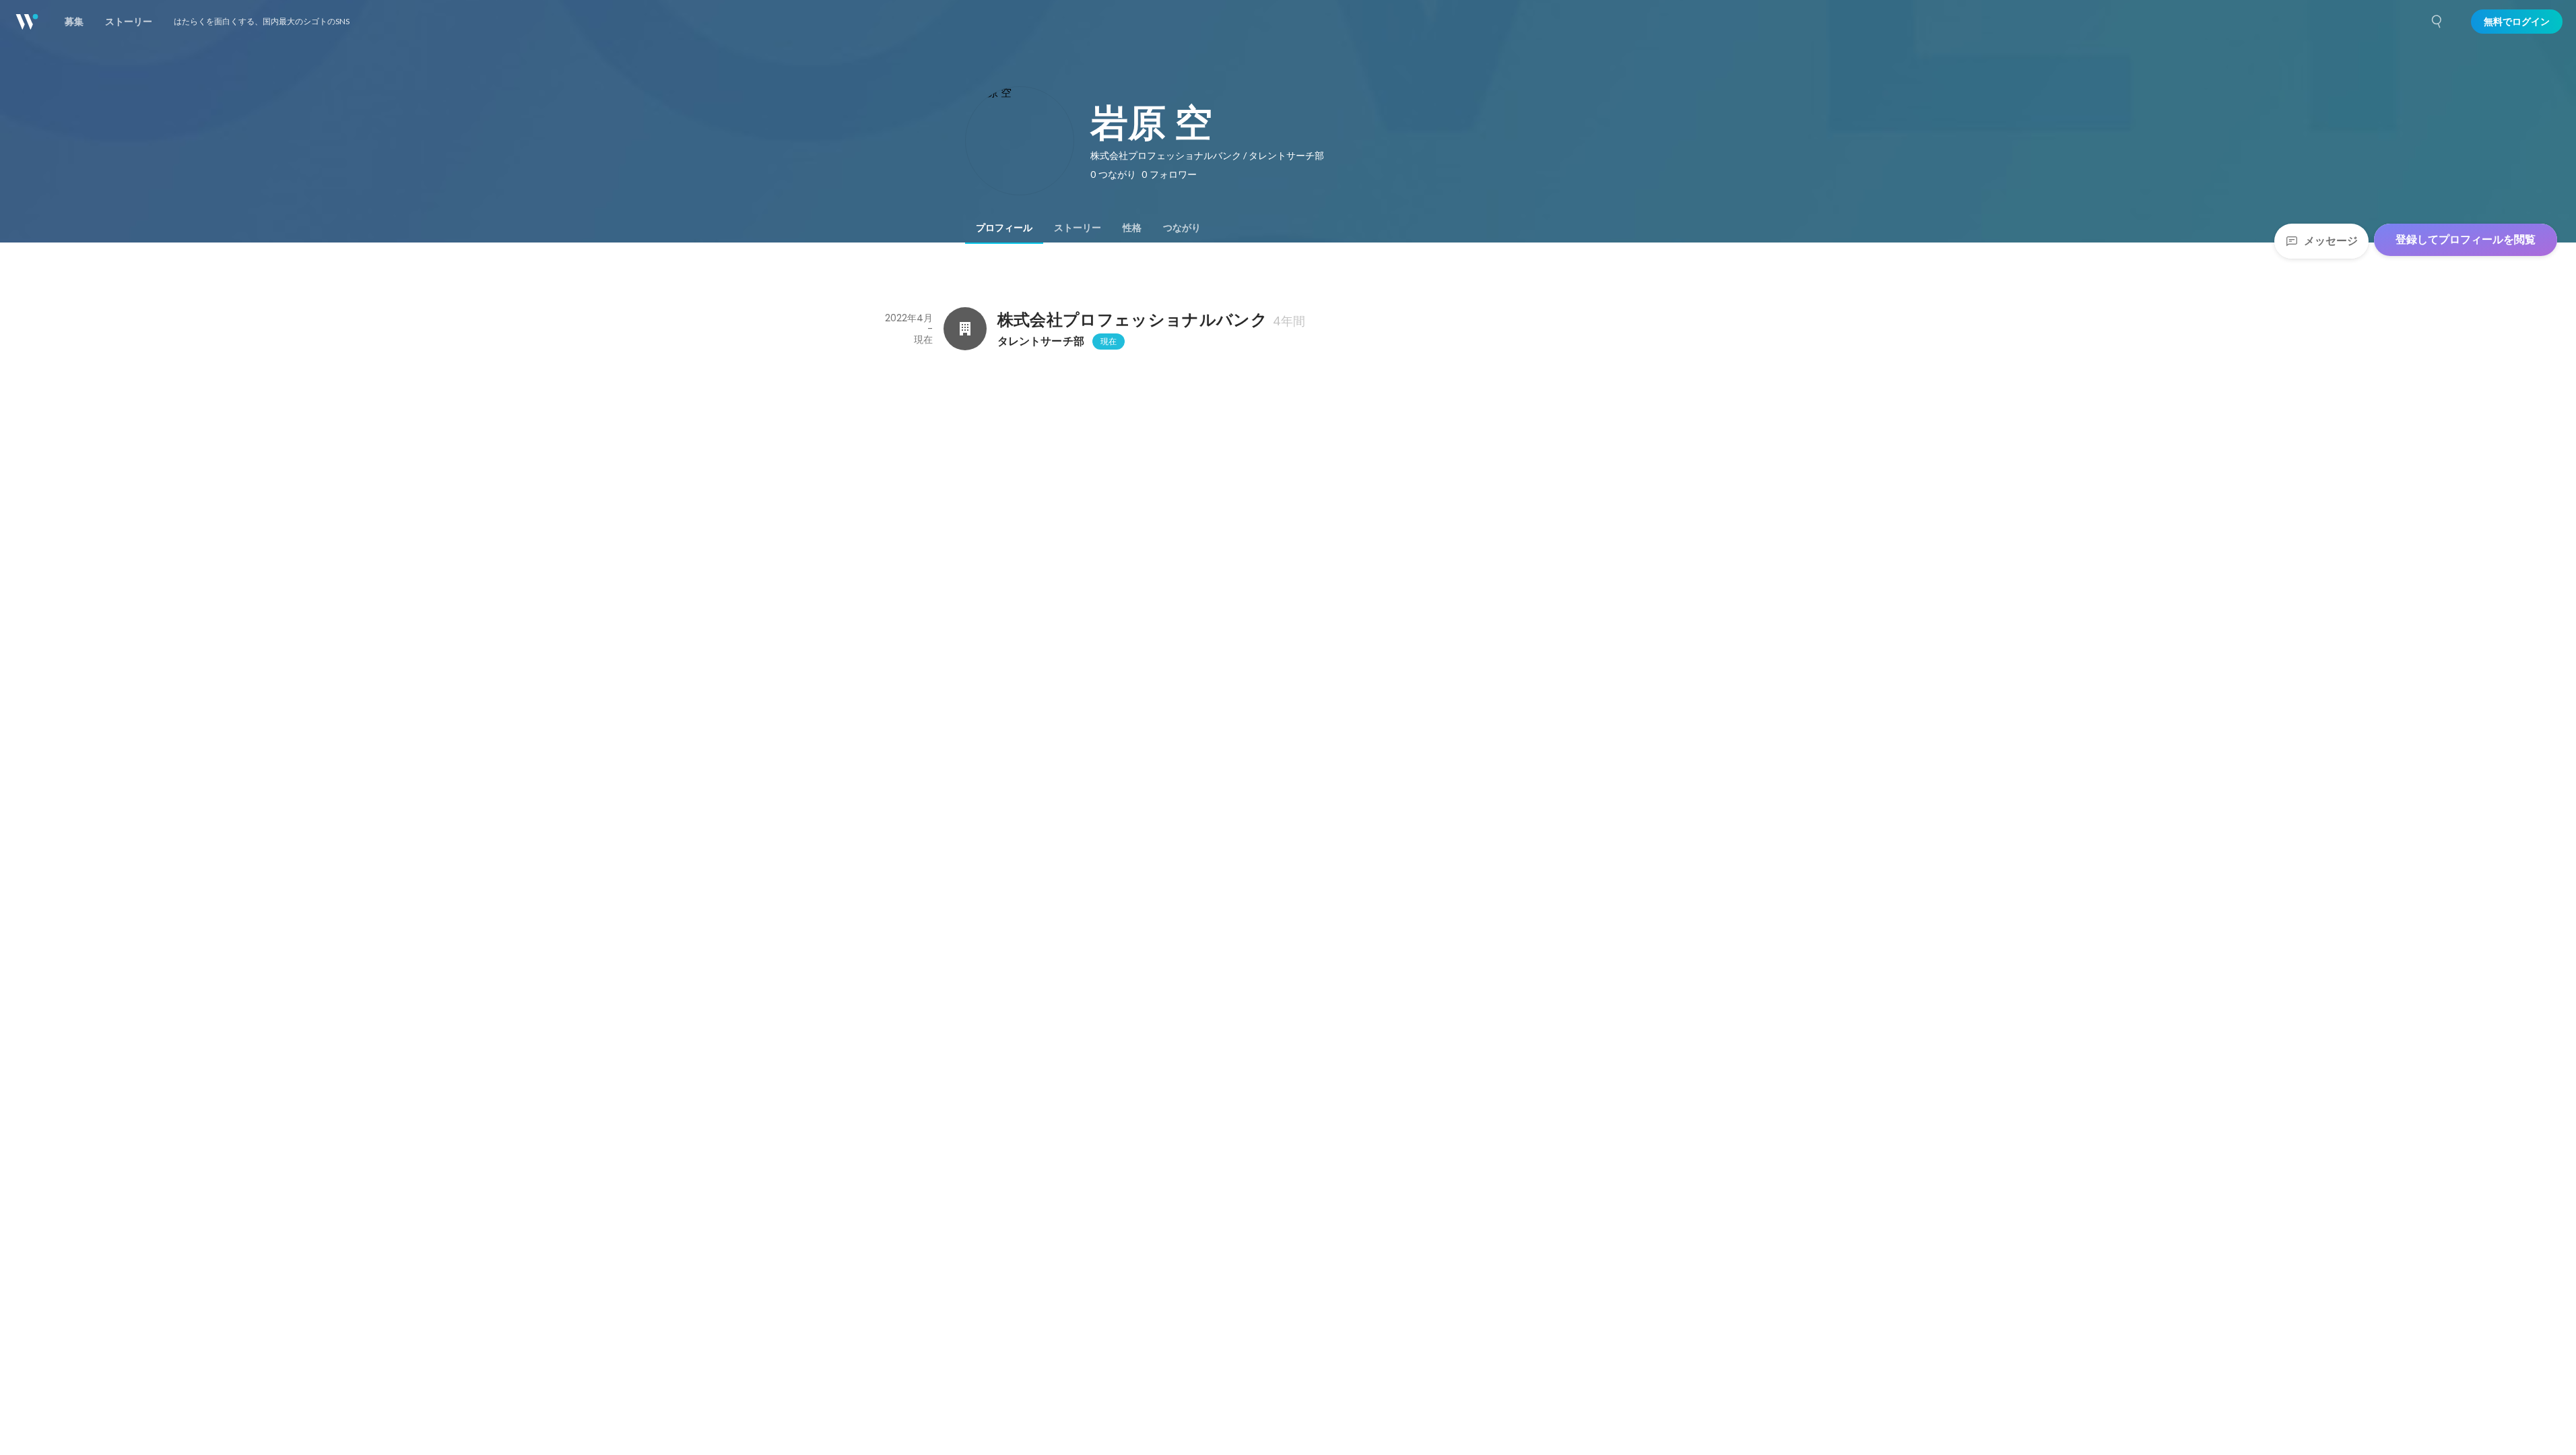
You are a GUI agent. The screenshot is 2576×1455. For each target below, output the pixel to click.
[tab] (1004, 228)
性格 (1132, 228)
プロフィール (1004, 228)
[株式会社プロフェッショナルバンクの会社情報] (965, 329)
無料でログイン (2517, 22)
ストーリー (1078, 228)
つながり (1182, 228)
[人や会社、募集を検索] (2437, 22)
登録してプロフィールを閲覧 (2466, 239)
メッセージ (2331, 241)
